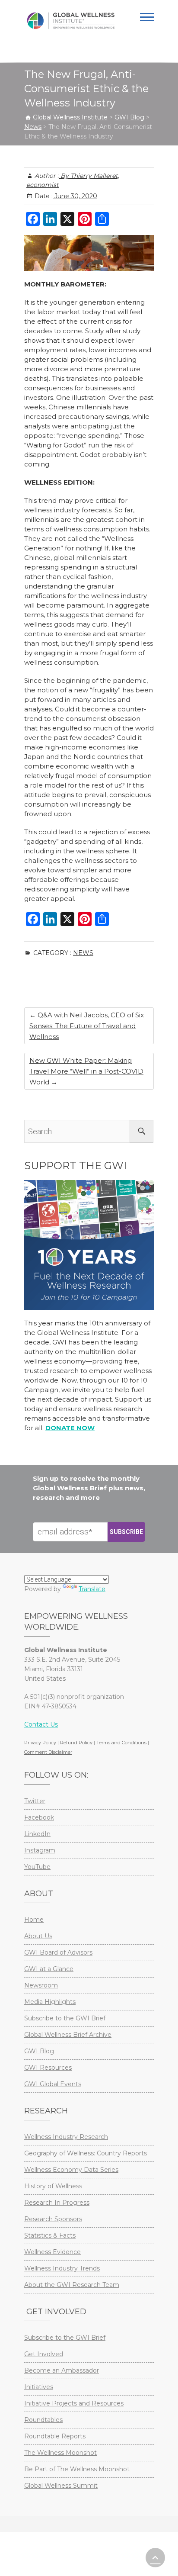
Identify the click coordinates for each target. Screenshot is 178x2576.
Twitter (35, 1801)
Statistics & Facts (50, 2235)
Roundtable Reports (55, 2436)
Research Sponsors (53, 2219)
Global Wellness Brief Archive (68, 2035)
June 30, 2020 (75, 196)
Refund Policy (76, 1743)
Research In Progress (57, 2203)
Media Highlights (50, 2002)
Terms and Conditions (121, 1743)
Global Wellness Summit (61, 2486)
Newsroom (41, 1985)
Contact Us (41, 1724)
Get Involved (44, 2354)
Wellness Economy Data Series (71, 2170)
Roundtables (43, 2420)
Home (34, 1920)
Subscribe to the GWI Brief (65, 2018)
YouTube (37, 1867)
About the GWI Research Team (72, 2285)
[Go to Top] (155, 2558)
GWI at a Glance (49, 1969)
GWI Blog (39, 2051)
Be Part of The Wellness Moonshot (77, 2469)
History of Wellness (53, 2186)
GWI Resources (48, 2068)
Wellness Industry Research (66, 2137)
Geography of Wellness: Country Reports (86, 2153)
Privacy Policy (40, 1743)
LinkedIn (37, 1834)
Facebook (39, 1817)
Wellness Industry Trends (62, 2268)
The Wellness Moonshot (60, 2453)
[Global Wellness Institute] (71, 21)
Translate (92, 1589)
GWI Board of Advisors (58, 1952)
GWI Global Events (53, 2084)
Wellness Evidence (52, 2252)
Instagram (40, 1850)
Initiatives (39, 2387)
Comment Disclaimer (48, 1752)
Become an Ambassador (62, 2370)
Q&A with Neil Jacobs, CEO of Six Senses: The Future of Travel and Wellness (87, 1026)
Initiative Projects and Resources (74, 2403)
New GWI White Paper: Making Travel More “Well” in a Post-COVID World (86, 1071)
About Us (38, 1936)
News (83, 953)
